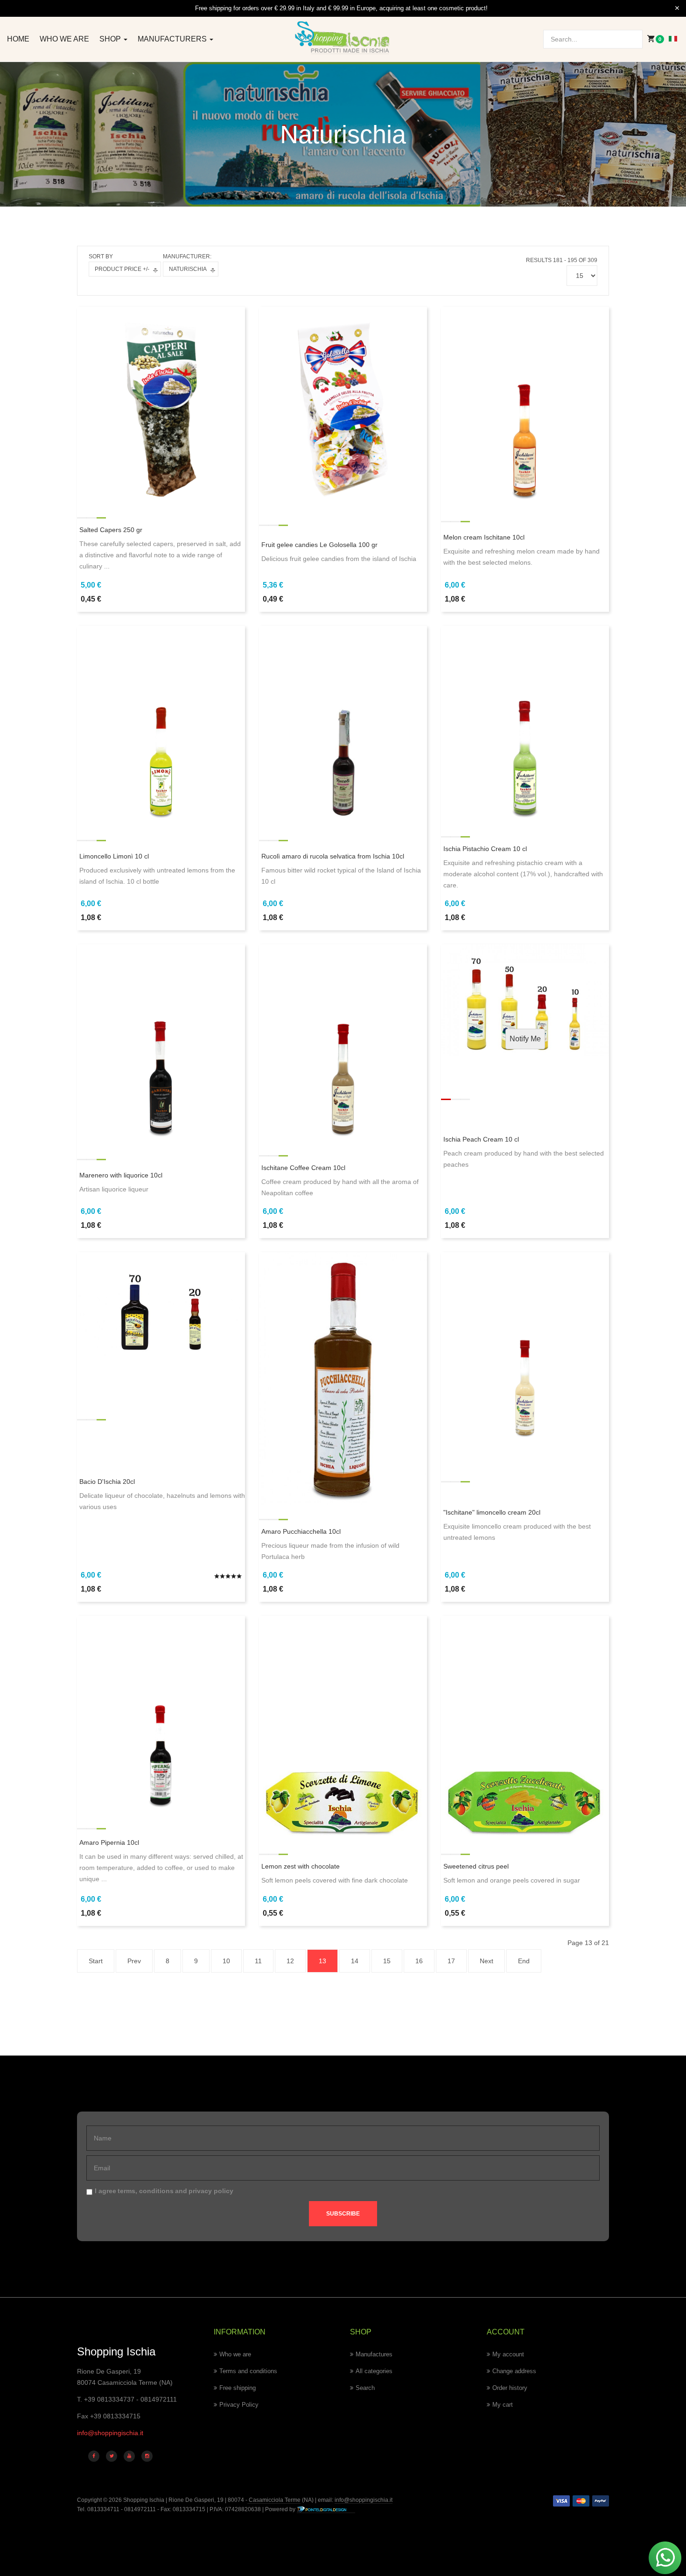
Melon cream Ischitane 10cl (484, 537)
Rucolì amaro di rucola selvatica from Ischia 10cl (333, 856)
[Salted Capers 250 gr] (161, 404)
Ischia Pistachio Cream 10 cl (485, 849)
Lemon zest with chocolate (301, 1866)
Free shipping (238, 2388)
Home (18, 39)
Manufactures (374, 2354)
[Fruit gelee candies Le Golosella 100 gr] (343, 404)
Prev (134, 1961)
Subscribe (343, 2214)
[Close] (677, 8)
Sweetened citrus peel (476, 1866)
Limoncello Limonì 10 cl (114, 856)
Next (486, 1961)
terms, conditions (146, 2191)
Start (96, 1961)
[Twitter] (112, 2456)
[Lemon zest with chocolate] (343, 1727)
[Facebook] (94, 2456)
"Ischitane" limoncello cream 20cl (492, 1512)
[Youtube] (129, 2456)
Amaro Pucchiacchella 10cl (301, 1531)
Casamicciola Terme (274, 2500)
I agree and (164, 2191)
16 (419, 1961)
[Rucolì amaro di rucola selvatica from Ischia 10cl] (343, 723)
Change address (514, 2371)
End (524, 1961)
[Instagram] (147, 2456)
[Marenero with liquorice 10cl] (161, 1042)
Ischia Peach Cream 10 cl (481, 1139)
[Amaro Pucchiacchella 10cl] (343, 1378)
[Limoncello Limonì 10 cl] (161, 723)
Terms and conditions (248, 2371)
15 (387, 1961)
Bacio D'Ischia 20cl (107, 1482)
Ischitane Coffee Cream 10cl (303, 1168)
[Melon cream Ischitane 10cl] (525, 404)
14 (355, 1961)
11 (258, 1961)
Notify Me (525, 1039)
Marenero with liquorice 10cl (121, 1175)
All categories (374, 2371)
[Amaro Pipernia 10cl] (161, 1713)
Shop (111, 39)
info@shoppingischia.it (110, 2433)
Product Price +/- (122, 269)
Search (365, 2388)
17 (451, 1961)
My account (508, 2354)
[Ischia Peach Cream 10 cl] (525, 1000)
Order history (510, 2388)
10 (226, 1961)
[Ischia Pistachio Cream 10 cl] (525, 723)
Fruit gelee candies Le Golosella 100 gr (319, 545)
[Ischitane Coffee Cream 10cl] (343, 1042)
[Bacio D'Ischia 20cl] (161, 1303)
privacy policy (211, 2191)
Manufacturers (173, 39)
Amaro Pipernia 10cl (109, 1842)
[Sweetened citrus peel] (525, 1727)
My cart (503, 2405)
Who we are (64, 39)
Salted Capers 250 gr (111, 530)
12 (290, 1961)
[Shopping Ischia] (343, 38)
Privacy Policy (239, 2405)
